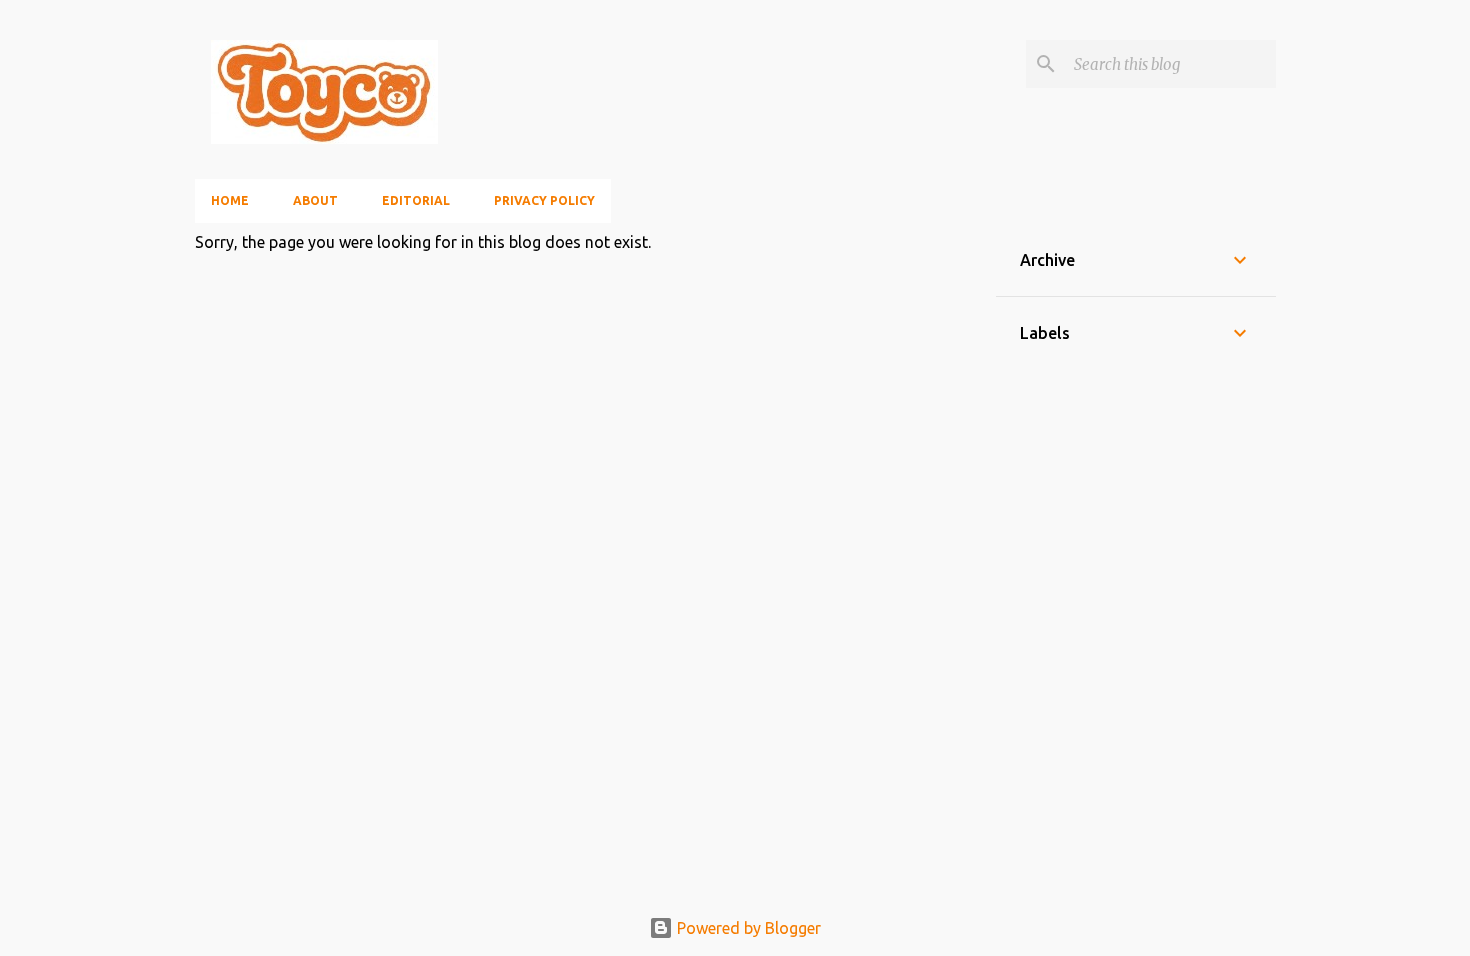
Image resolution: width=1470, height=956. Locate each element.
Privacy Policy (544, 200)
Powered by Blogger (747, 928)
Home (230, 200)
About (315, 200)
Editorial (416, 200)
